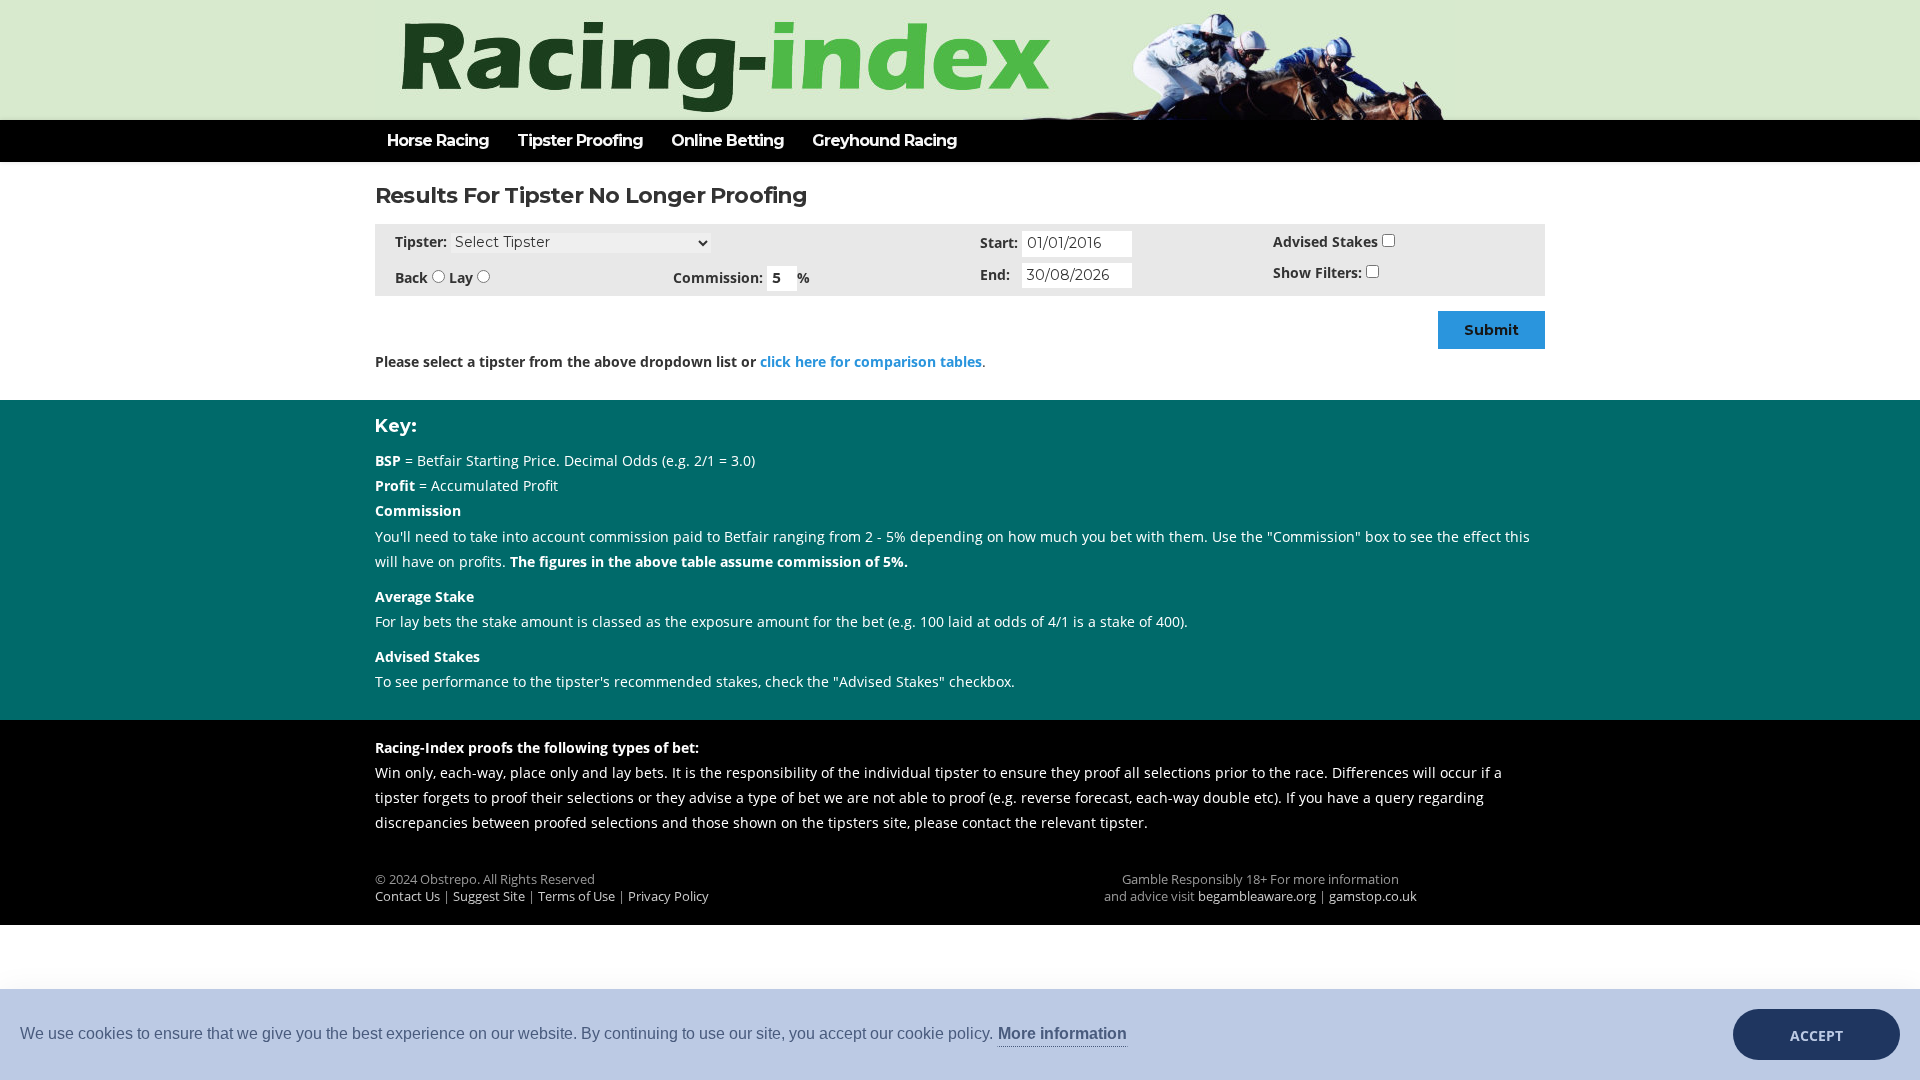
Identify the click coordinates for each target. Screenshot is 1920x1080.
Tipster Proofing (580, 140)
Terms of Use (576, 896)
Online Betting (727, 140)
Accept (1816, 1035)
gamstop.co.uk (1373, 896)
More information (1062, 1033)
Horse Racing (438, 140)
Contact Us (407, 896)
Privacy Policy (668, 896)
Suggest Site (489, 896)
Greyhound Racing (884, 140)
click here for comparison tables (871, 361)
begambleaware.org (1257, 896)
